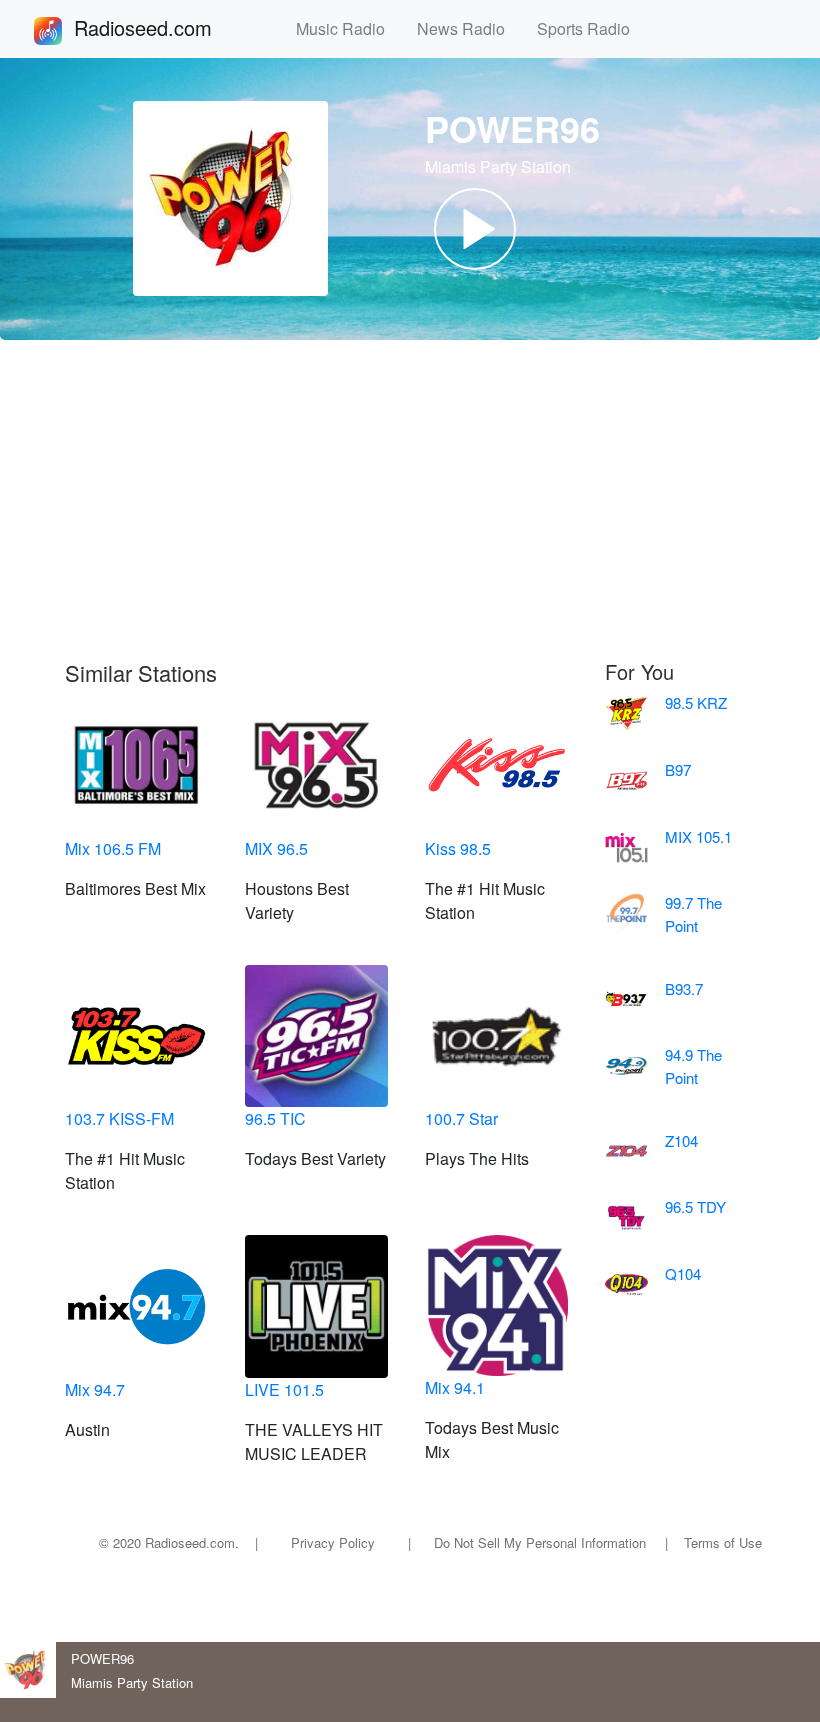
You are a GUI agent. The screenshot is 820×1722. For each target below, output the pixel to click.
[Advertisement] (410, 500)
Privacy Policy (333, 1542)
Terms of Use (723, 1542)
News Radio (469, 28)
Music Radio (348, 28)
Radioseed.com (167, 27)
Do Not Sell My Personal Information (540, 1542)
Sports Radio (591, 28)
